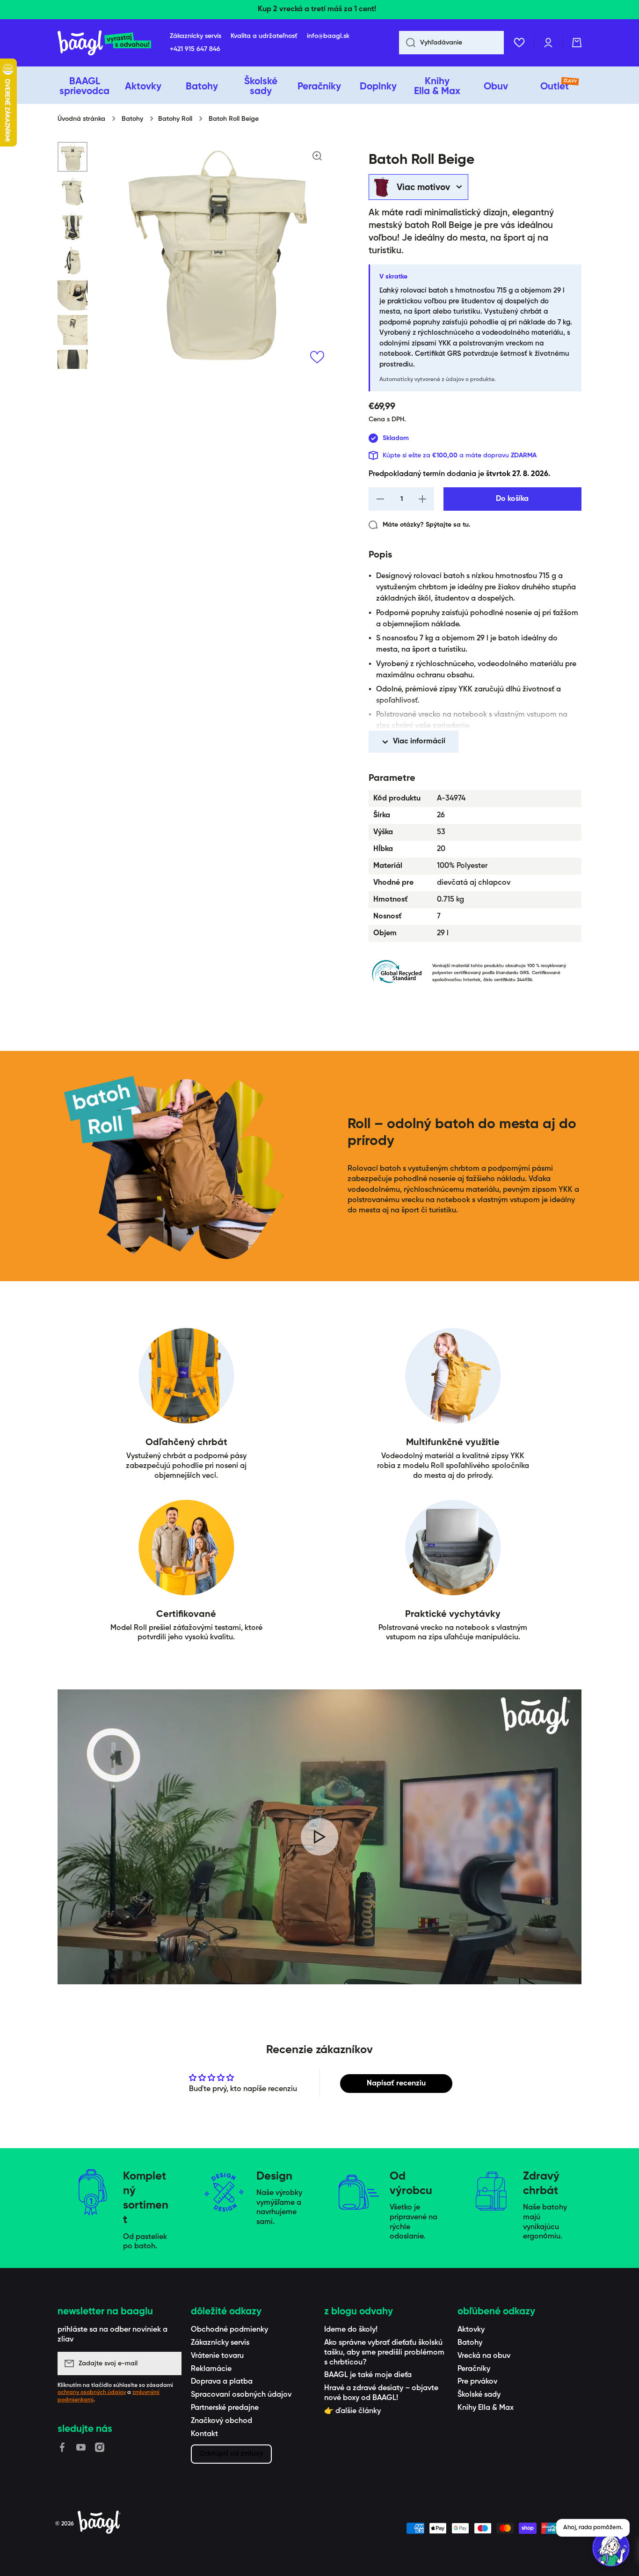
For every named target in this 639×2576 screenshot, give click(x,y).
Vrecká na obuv (484, 2356)
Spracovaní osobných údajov (241, 2395)
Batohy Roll (175, 119)
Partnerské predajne (225, 2408)
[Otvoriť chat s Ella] (611, 2548)
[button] (577, 43)
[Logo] (104, 43)
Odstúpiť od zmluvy (231, 2454)
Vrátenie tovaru (217, 2356)
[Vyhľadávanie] (407, 43)
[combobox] (451, 43)
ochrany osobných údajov (92, 2393)
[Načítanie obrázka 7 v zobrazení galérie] (73, 365)
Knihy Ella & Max (486, 2408)
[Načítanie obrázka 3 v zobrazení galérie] (73, 226)
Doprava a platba (222, 2382)
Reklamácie (211, 2369)
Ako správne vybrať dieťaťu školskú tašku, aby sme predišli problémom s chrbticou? (384, 2353)
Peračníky (474, 2369)
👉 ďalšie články (352, 2411)
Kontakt (204, 2434)
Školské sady (479, 2395)
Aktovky (471, 2330)
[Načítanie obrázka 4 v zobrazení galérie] (73, 261)
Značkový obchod (221, 2421)
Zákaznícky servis (220, 2343)
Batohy (132, 119)
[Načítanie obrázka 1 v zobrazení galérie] (73, 157)
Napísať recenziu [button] (396, 2084)
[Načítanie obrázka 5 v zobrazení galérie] (73, 295)
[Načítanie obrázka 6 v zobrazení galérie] (73, 330)
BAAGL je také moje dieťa (368, 2375)
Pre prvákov (477, 2382)
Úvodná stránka (81, 119)
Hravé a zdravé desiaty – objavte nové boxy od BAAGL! (381, 2393)
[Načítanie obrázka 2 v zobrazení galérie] (73, 191)
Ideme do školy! (351, 2330)
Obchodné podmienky (229, 2330)
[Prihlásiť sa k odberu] (170, 2363)
